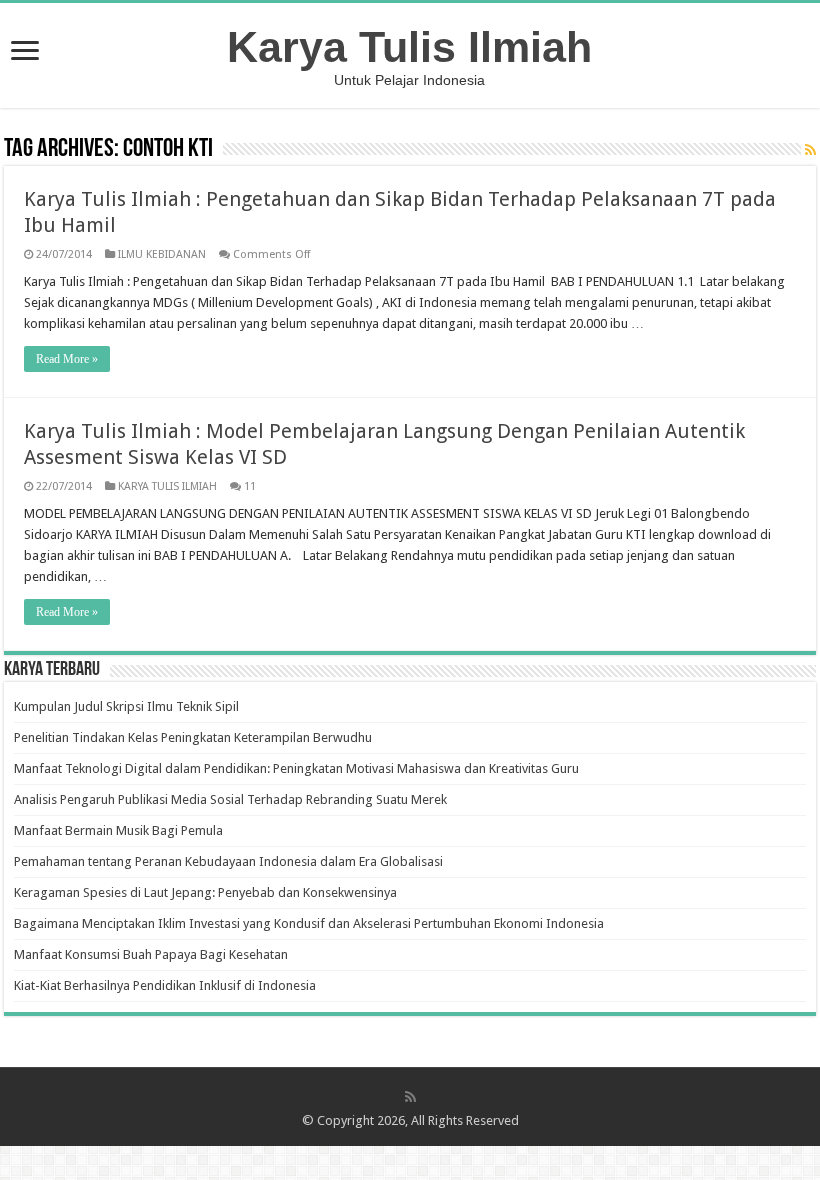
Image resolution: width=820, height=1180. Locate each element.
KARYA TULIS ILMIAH (167, 486)
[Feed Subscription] (810, 150)
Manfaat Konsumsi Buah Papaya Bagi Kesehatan (151, 954)
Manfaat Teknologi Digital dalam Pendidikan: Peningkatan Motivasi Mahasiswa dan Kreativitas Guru (296, 768)
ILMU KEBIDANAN (162, 254)
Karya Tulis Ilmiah (409, 47)
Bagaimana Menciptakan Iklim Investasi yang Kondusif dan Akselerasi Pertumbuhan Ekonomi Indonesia (309, 923)
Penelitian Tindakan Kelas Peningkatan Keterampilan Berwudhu (193, 737)
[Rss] (410, 1097)
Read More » (67, 359)
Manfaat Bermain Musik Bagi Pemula (118, 830)
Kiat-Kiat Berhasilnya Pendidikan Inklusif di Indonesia (165, 985)
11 (250, 486)
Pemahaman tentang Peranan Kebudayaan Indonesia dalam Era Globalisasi (228, 861)
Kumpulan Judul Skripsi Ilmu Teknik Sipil (126, 706)
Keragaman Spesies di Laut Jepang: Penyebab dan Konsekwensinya (205, 892)
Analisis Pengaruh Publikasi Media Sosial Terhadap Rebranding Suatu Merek (230, 799)
